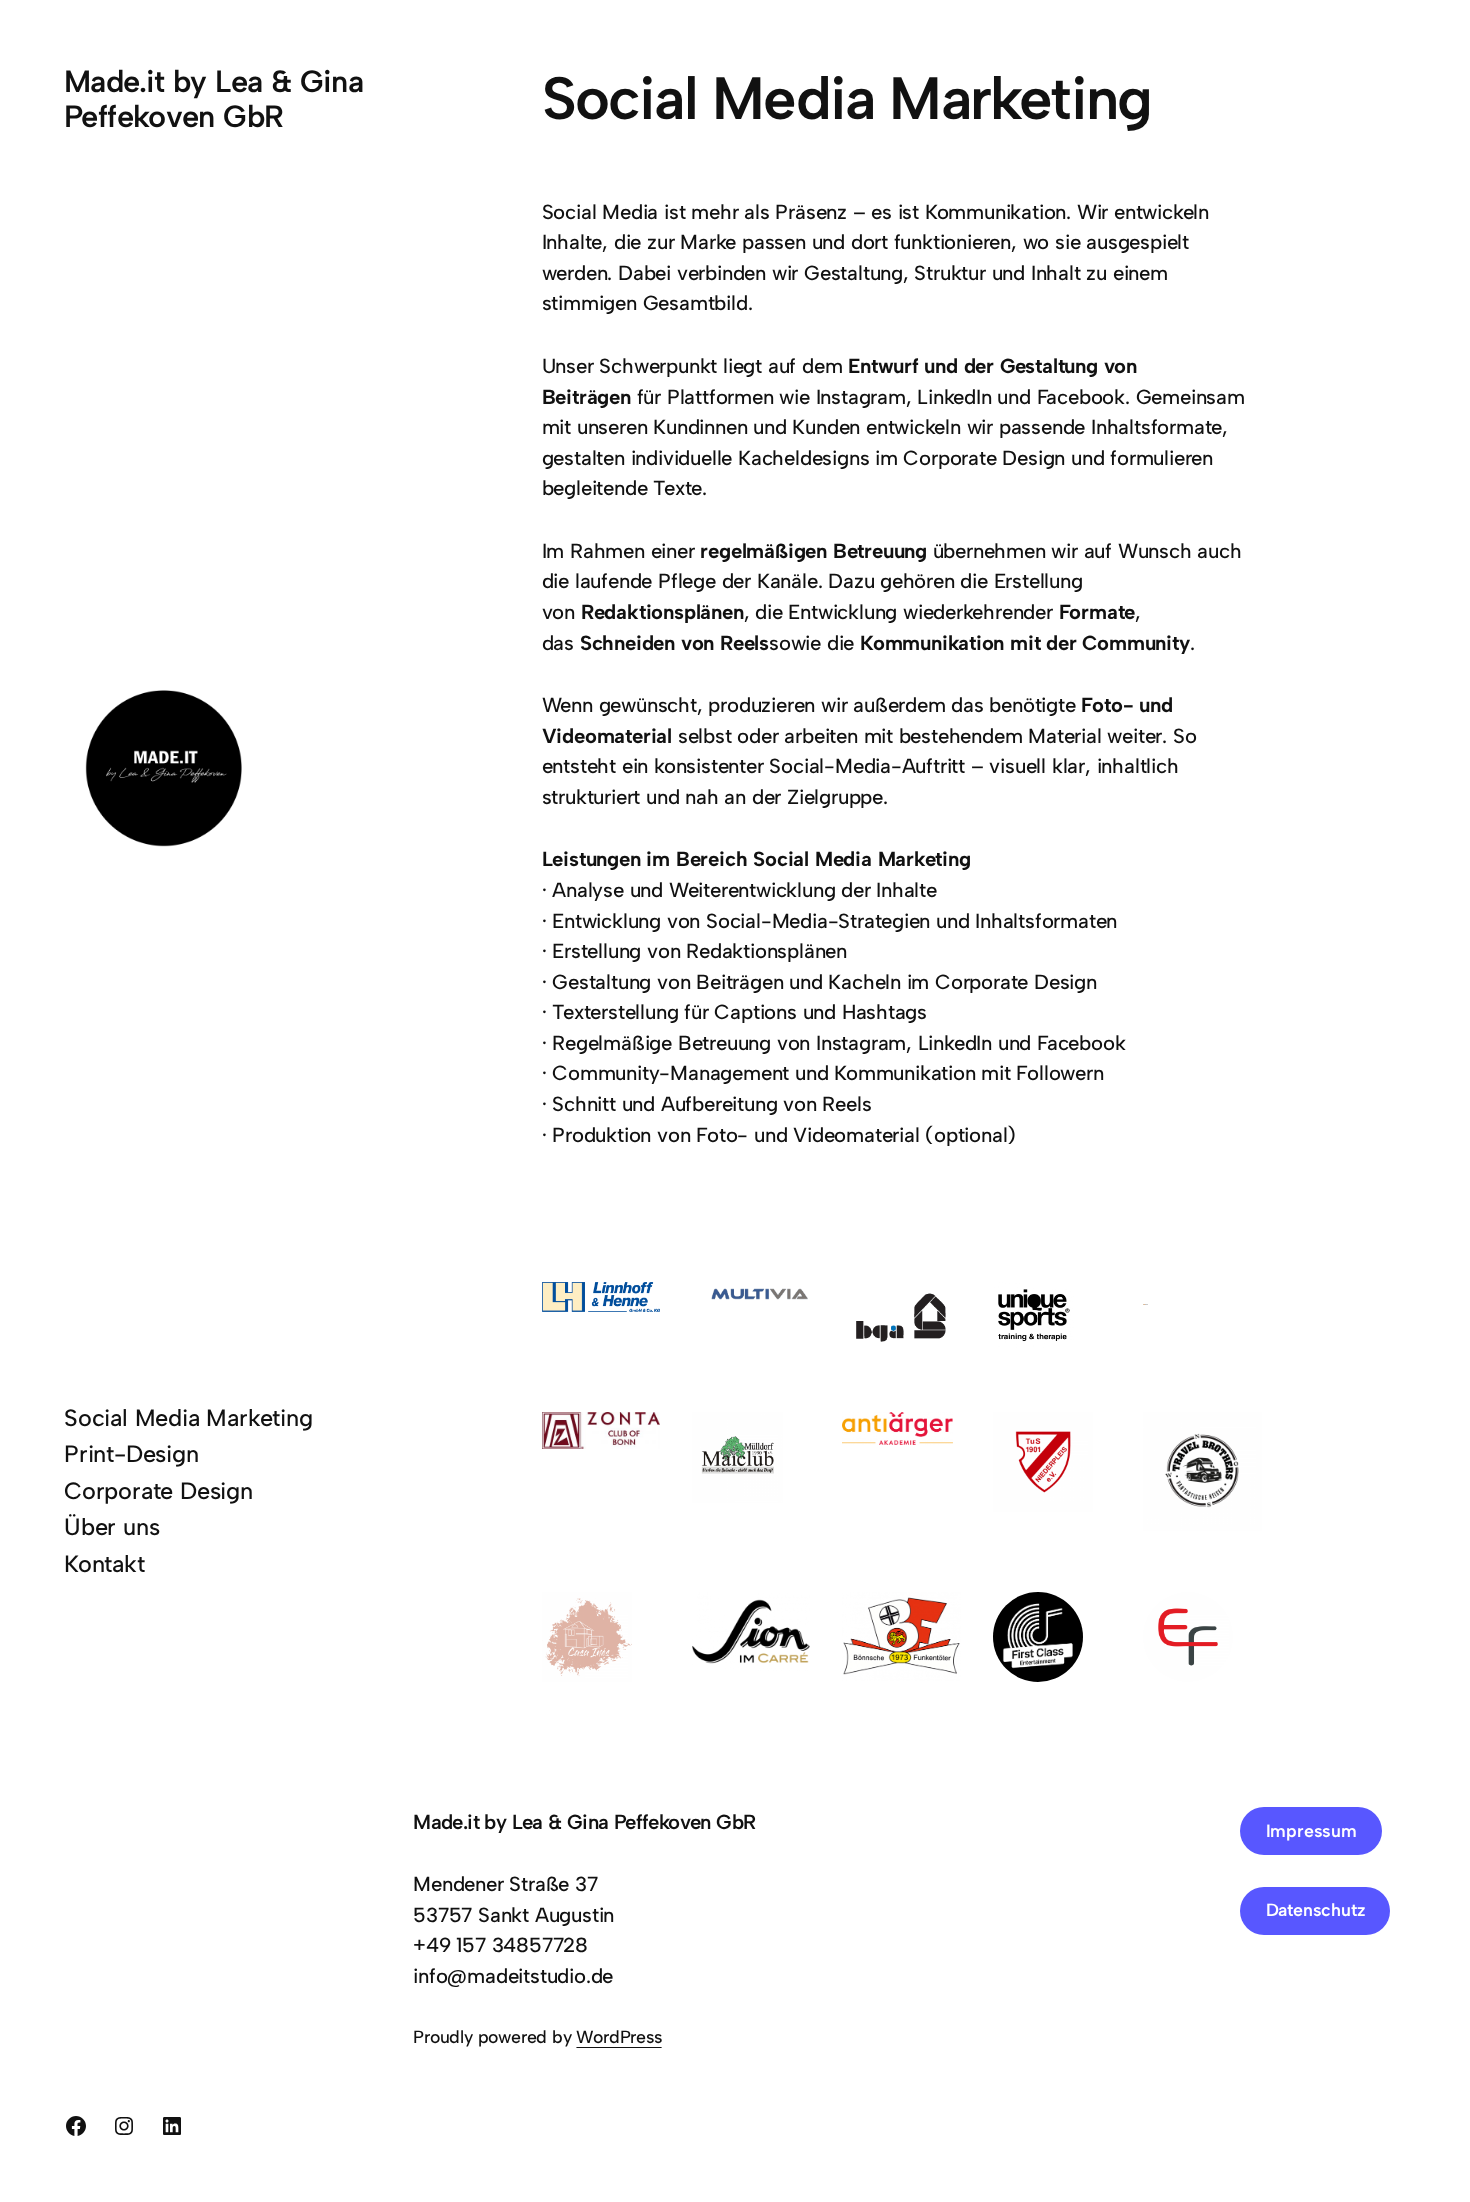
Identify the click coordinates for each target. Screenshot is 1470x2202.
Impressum (1311, 1830)
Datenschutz (1315, 1909)
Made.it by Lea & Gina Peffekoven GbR (213, 99)
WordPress (618, 2036)
